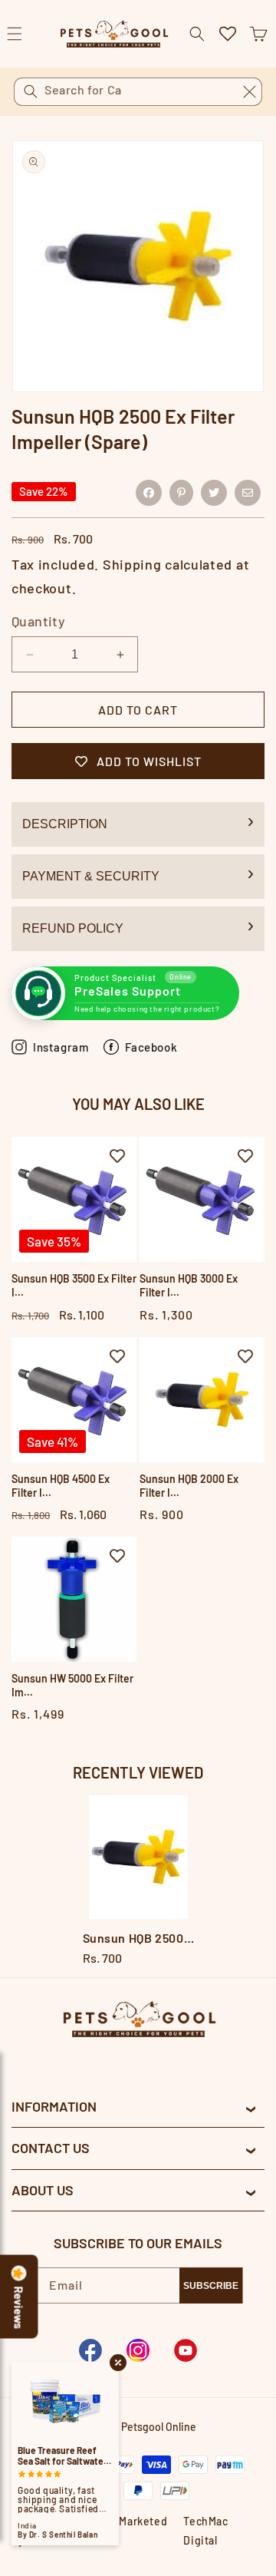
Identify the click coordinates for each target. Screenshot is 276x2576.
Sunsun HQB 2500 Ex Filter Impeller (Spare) (138, 1938)
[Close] (249, 91)
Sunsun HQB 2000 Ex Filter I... (189, 1486)
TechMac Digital (205, 2531)
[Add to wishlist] (117, 1156)
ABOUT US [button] (43, 2190)
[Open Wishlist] (228, 34)
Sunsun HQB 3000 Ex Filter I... (189, 1285)
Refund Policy (73, 928)
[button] (258, 34)
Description (65, 824)
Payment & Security (91, 876)
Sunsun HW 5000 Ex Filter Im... (72, 1685)
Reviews (19, 2308)
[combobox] (138, 92)
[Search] (31, 91)
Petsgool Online (159, 2427)
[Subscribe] (211, 2285)
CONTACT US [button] (51, 2148)
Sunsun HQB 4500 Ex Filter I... (61, 1486)
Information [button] (54, 2106)
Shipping (132, 564)
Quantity (38, 621)
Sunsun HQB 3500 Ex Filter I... (74, 1285)
